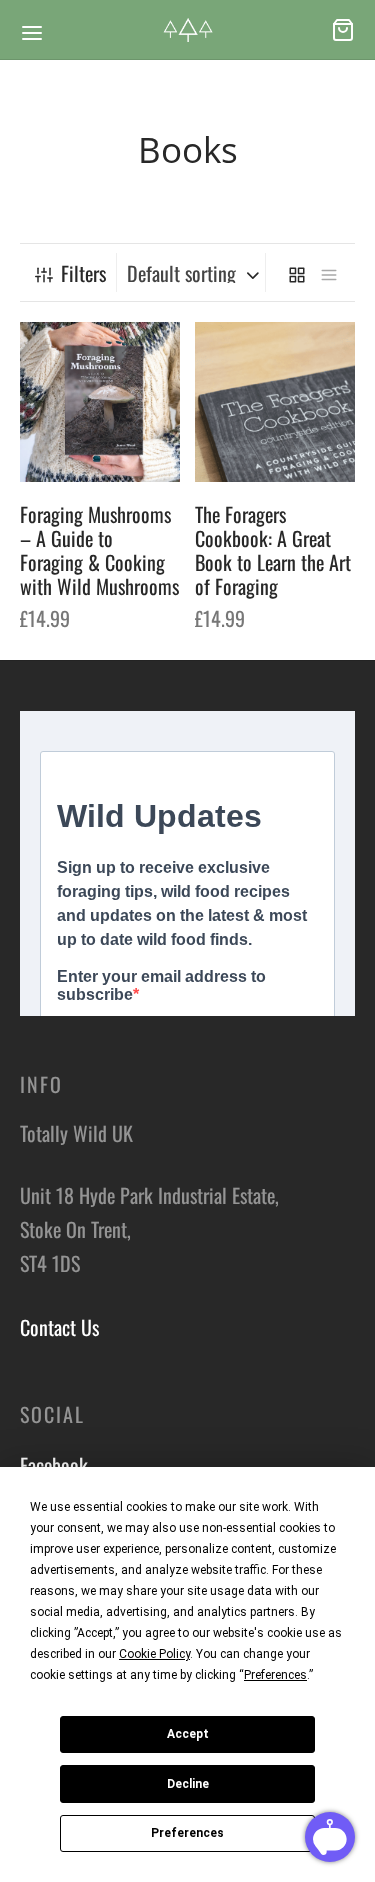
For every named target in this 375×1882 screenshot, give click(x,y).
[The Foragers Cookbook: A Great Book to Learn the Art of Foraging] (275, 402)
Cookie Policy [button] (154, 1654)
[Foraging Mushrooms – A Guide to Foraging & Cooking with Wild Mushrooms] (100, 402)
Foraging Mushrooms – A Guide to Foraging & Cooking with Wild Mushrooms (99, 550)
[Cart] (343, 30)
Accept (188, 1734)
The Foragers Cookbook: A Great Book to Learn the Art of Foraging (273, 550)
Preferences (187, 1833)
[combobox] (193, 273)
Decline (188, 1784)
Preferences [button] (275, 1675)
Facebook (54, 1465)
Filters (83, 273)
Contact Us (59, 1327)
